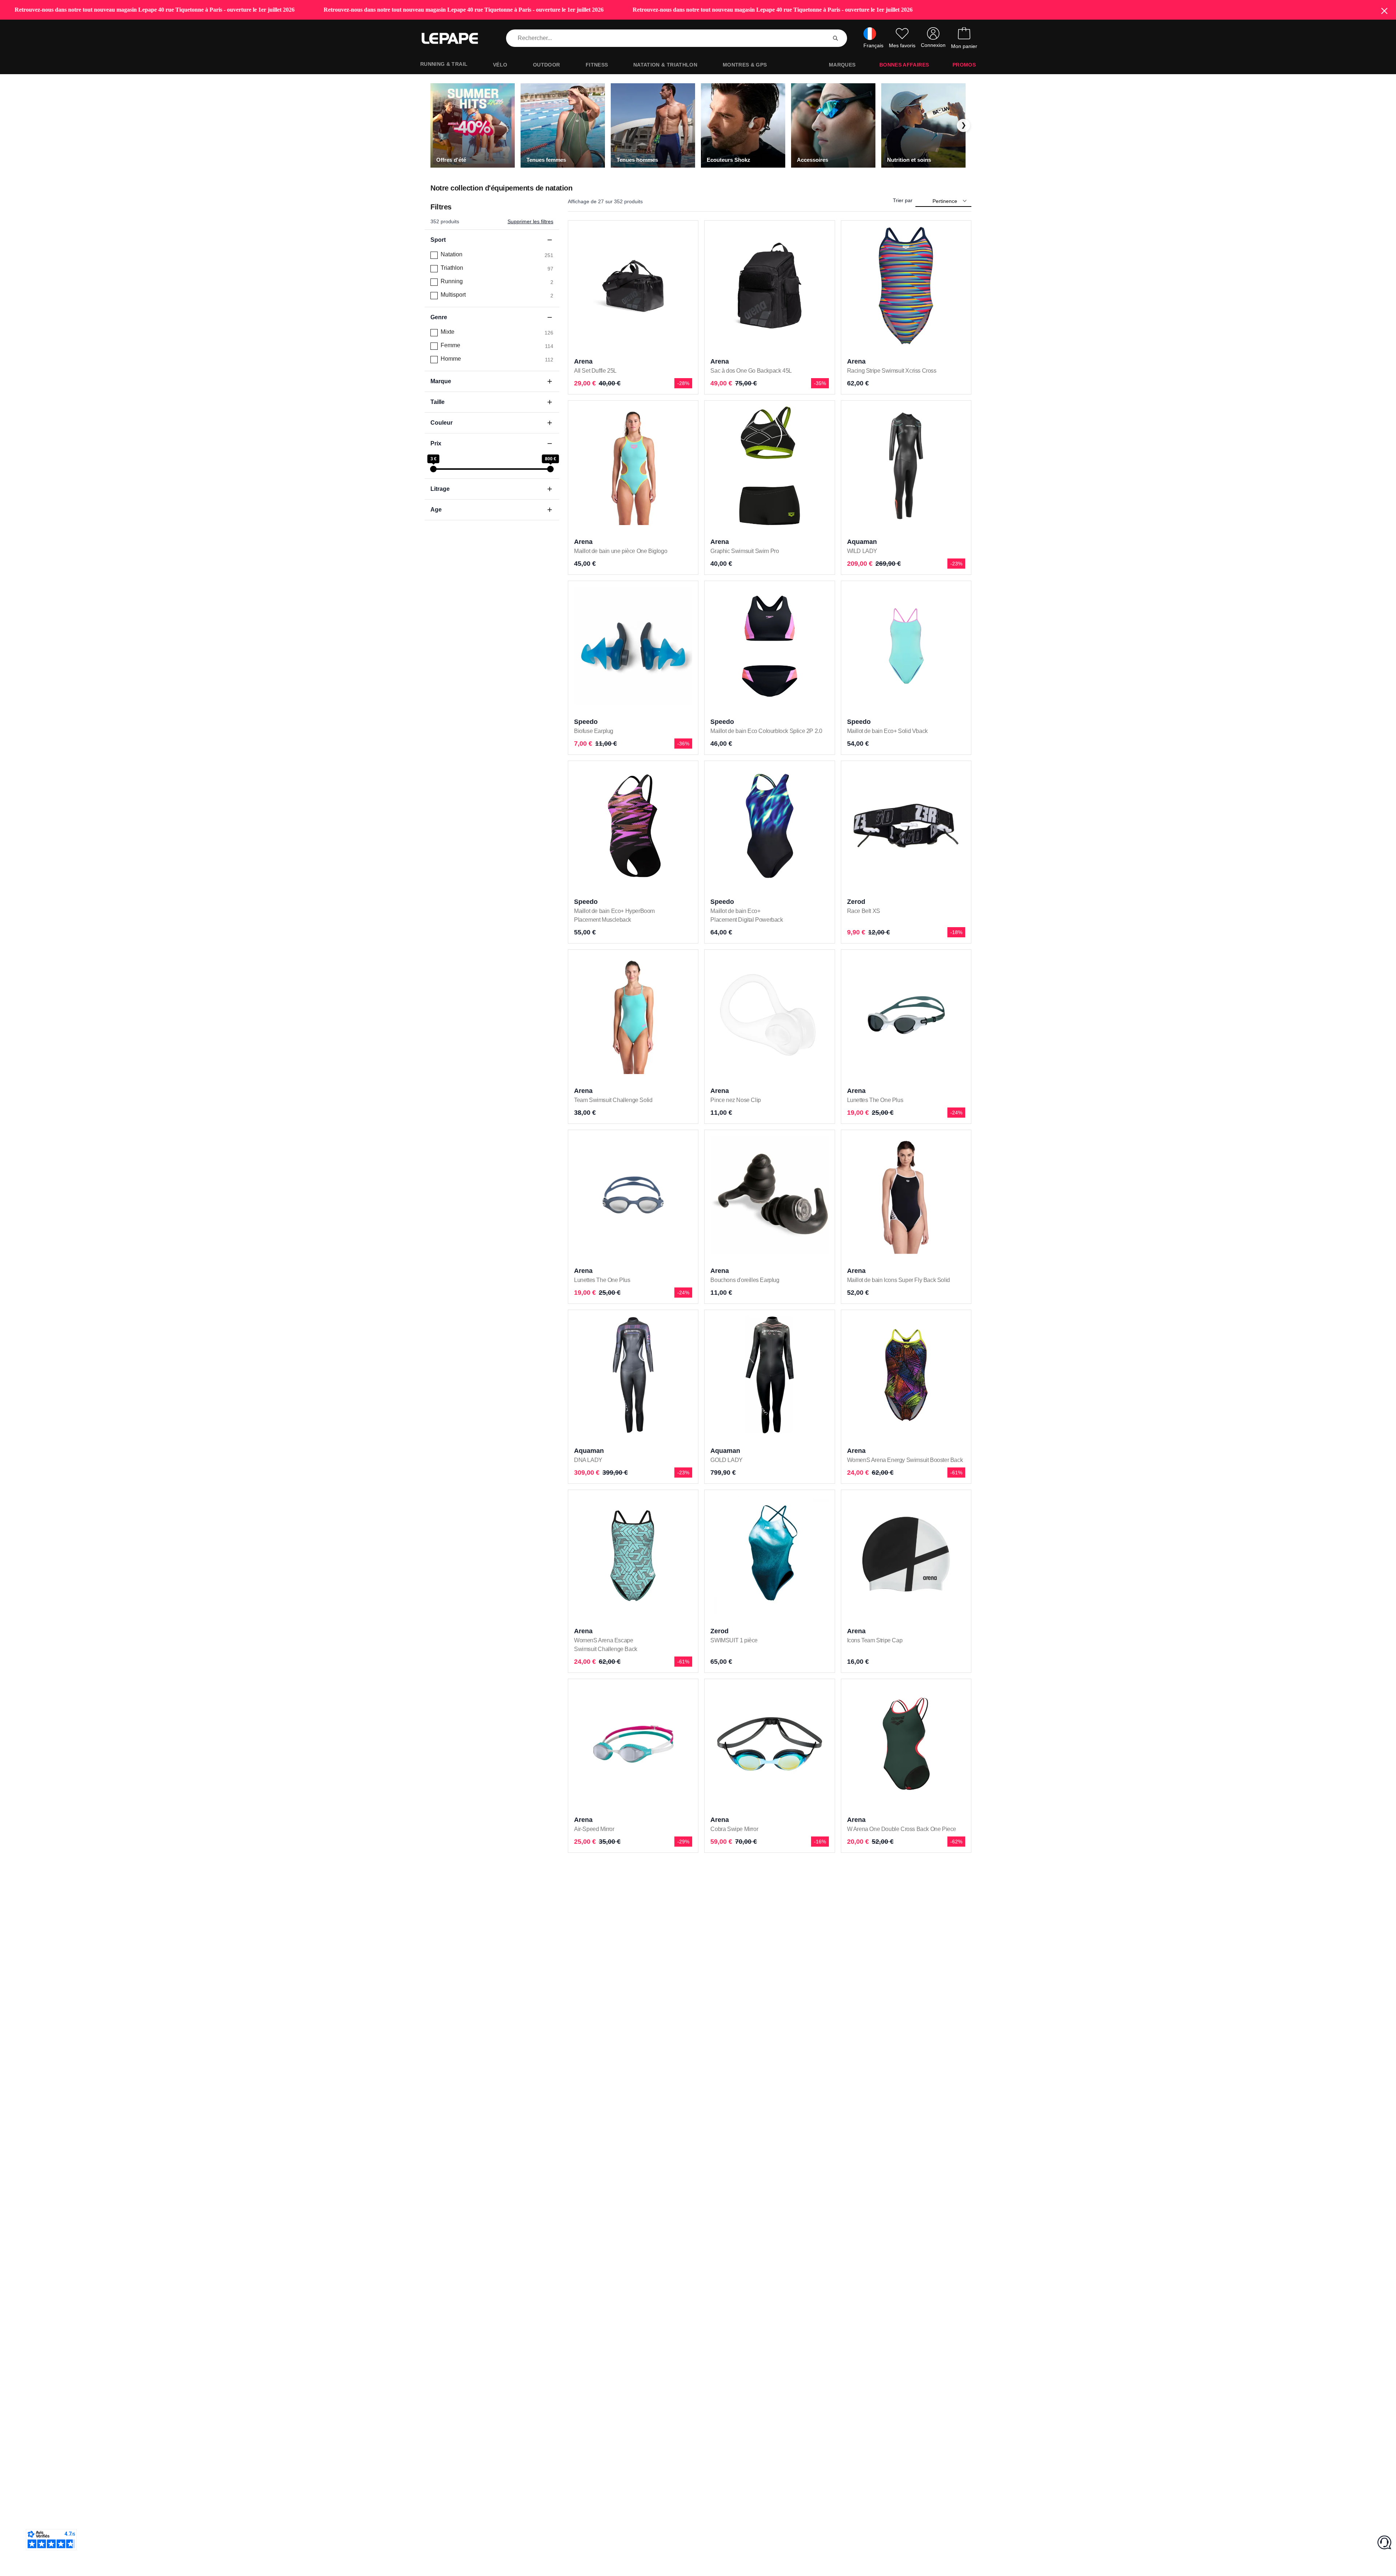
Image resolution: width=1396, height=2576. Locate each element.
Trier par (903, 200)
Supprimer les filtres (530, 221)
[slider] (433, 469)
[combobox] (668, 38)
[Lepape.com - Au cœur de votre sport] (455, 39)
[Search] (835, 38)
